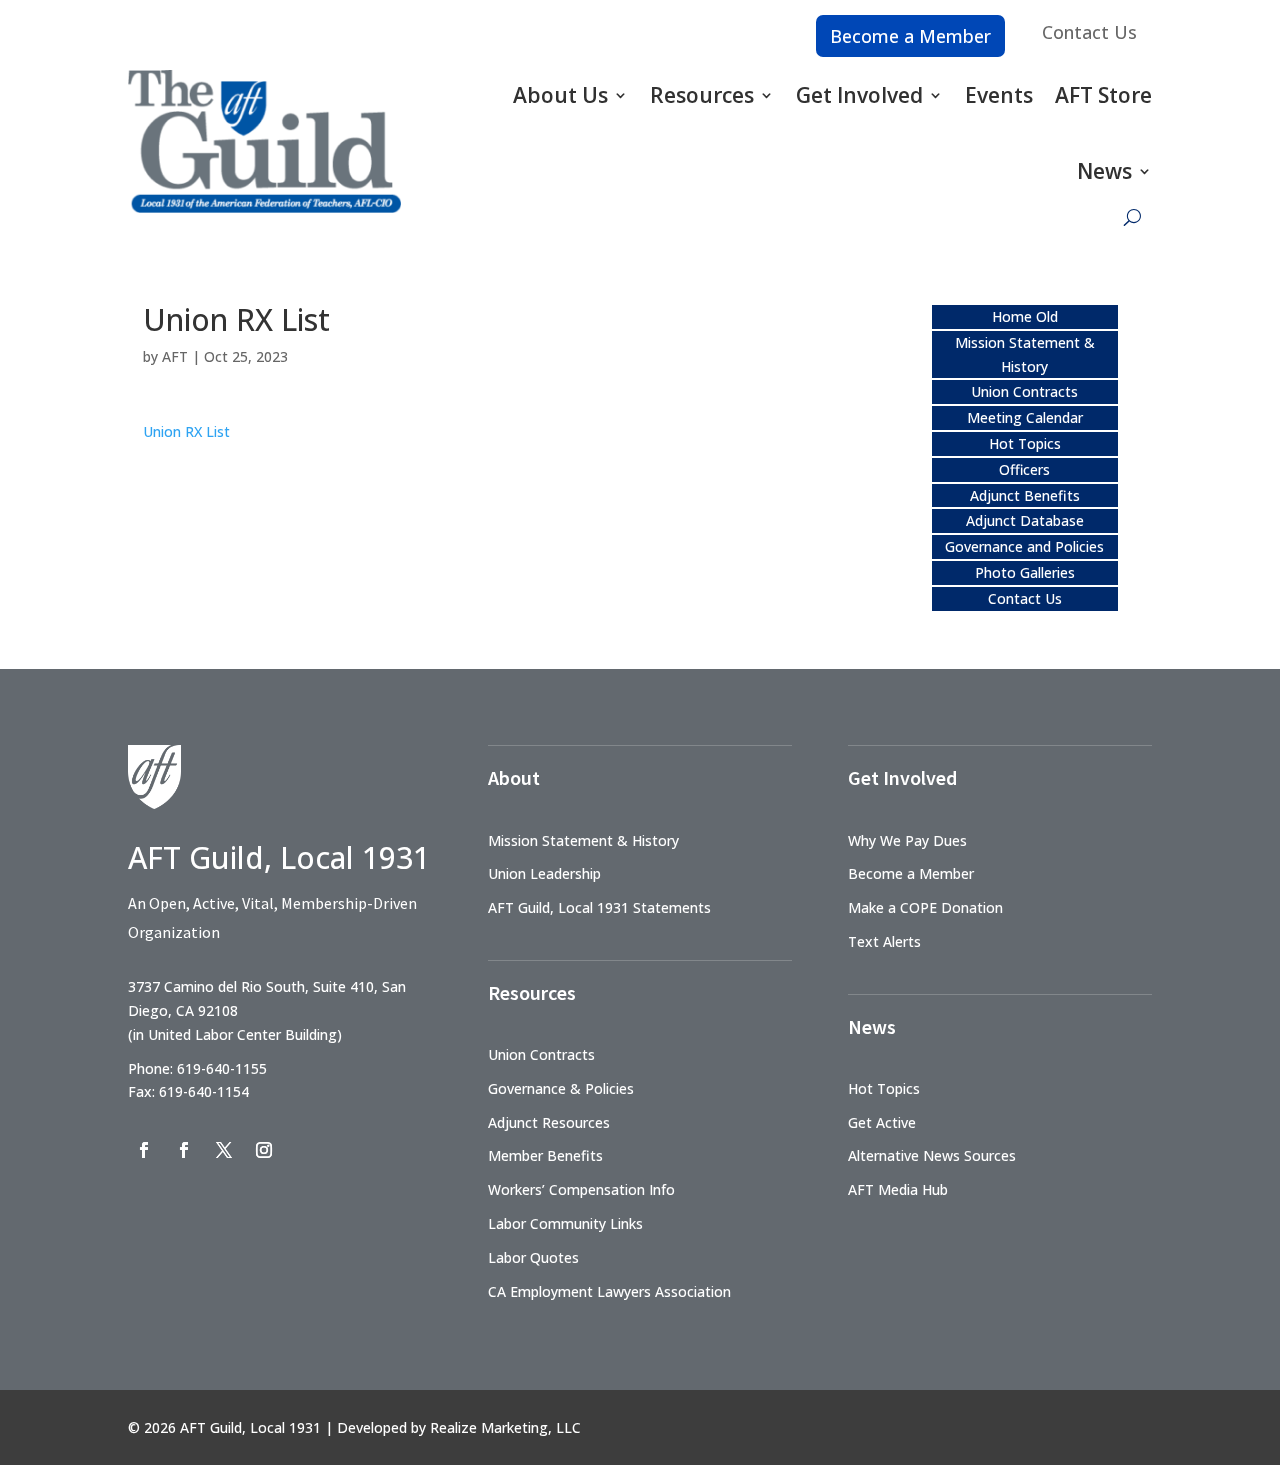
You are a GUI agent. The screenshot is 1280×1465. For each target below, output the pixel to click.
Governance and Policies (1024, 546)
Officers (1024, 469)
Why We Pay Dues (907, 840)
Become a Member (910, 36)
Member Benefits (545, 1155)
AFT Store (1103, 95)
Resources (702, 95)
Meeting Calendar (1025, 417)
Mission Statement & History (583, 840)
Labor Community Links (565, 1223)
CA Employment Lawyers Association (609, 1291)
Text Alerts (884, 941)
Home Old (1025, 316)
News (1104, 171)
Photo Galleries (1025, 572)
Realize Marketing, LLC (505, 1427)
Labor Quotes (533, 1257)
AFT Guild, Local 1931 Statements (599, 907)
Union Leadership (544, 873)
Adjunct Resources (549, 1122)
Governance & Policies (561, 1088)
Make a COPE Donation (925, 907)
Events (999, 95)
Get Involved (859, 95)
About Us (560, 95)
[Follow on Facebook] (144, 1150)
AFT (175, 356)
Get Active (882, 1122)
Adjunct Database (1025, 520)
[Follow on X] (224, 1150)
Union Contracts (1024, 391)
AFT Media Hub (898, 1189)
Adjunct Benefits (1025, 495)
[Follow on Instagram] (264, 1150)
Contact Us (1089, 32)
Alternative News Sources (932, 1155)
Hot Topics (1025, 443)
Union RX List (186, 431)
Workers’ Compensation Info (581, 1189)
